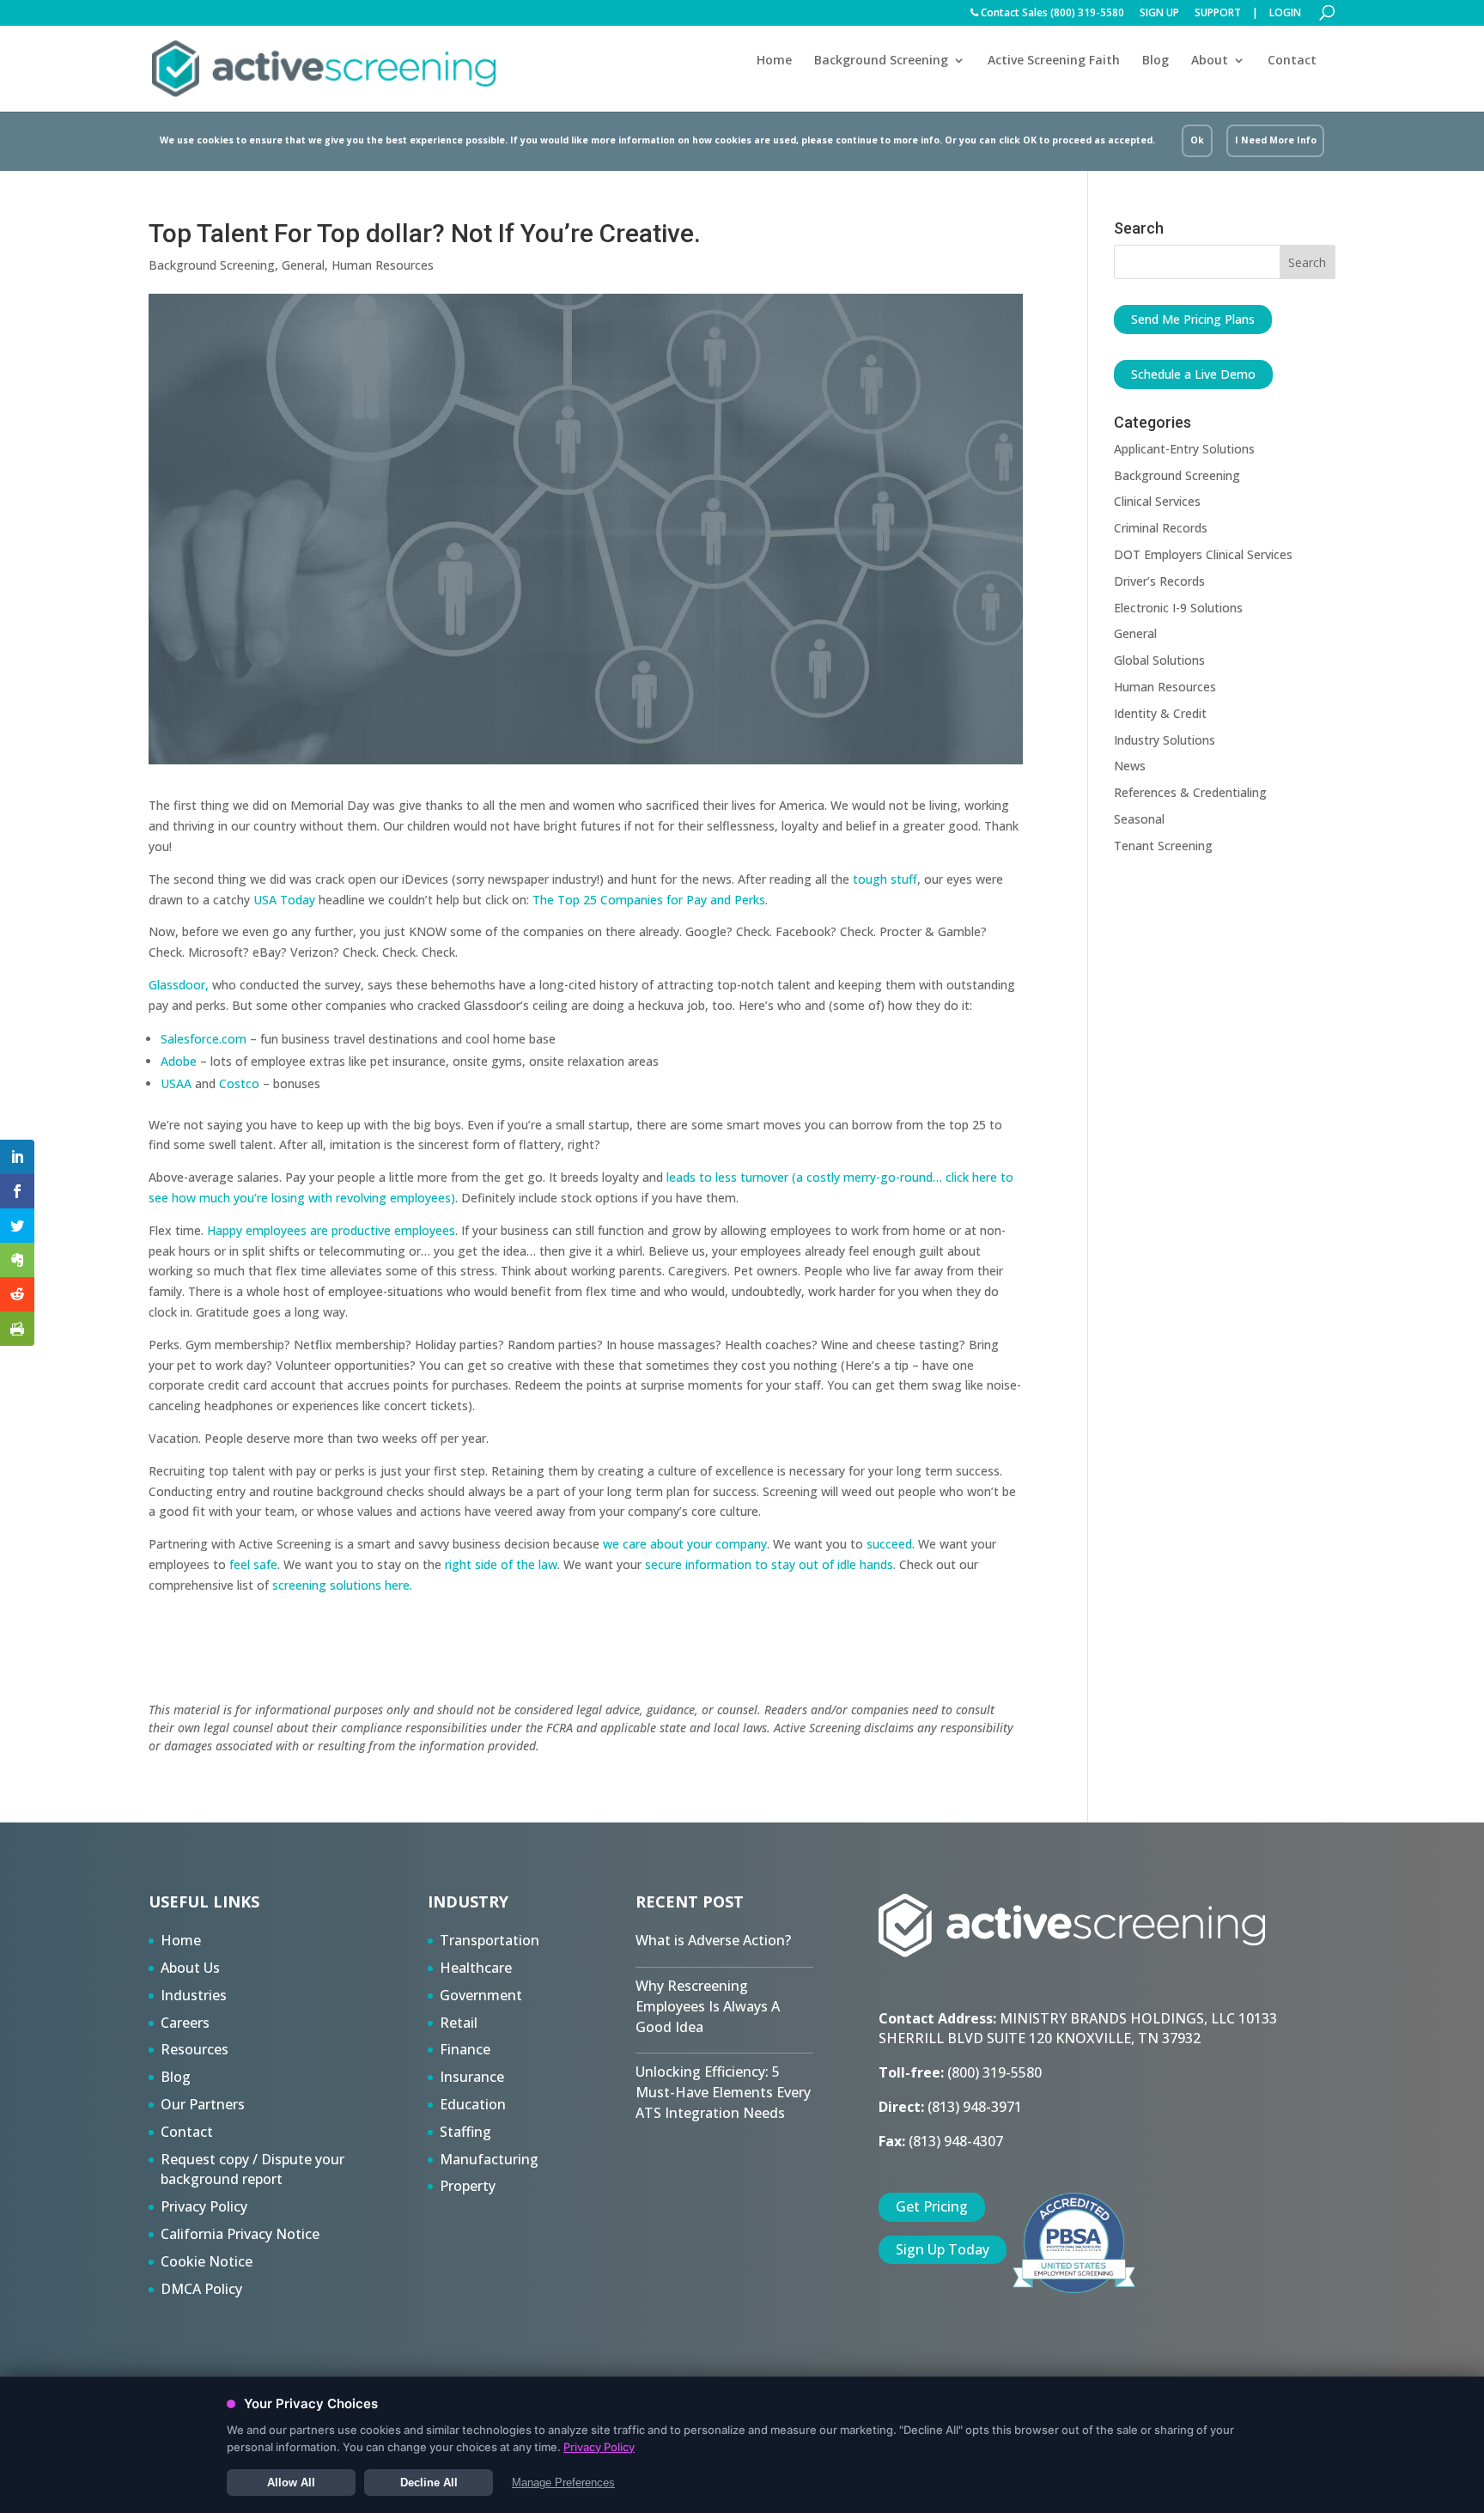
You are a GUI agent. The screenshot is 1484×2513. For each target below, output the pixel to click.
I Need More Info (1276, 140)
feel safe (252, 1564)
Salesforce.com (204, 1039)
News (1130, 766)
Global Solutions (1159, 660)
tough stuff (885, 879)
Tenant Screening (1163, 846)
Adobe (179, 1061)
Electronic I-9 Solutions (1178, 608)
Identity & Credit (1160, 713)
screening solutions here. (341, 1585)
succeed (889, 1544)
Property (468, 2186)
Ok (1197, 140)
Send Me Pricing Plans (1193, 319)
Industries (194, 1995)
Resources (195, 2049)
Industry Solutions (1165, 740)
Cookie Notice (207, 2261)
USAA (176, 1083)
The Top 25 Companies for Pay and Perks (649, 900)
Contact (1292, 60)
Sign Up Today (943, 2249)
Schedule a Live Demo (1193, 374)
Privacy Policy (204, 2206)
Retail (459, 2023)
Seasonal (1139, 819)
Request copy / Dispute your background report (252, 2169)
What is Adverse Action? (713, 1940)
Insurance (472, 2077)
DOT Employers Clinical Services (1203, 554)
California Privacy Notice (240, 2234)
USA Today (284, 900)
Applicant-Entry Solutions (1184, 449)
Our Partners (203, 2104)
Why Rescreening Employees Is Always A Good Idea (708, 2006)
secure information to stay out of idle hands (769, 1564)
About (1210, 61)
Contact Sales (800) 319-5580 (1051, 14)
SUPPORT (1218, 14)
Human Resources (383, 265)
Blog (1156, 60)
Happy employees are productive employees (331, 1230)
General (303, 265)
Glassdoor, (179, 985)
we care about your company (685, 1544)
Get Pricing (932, 2206)
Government (481, 1995)
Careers (185, 2023)
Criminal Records (1161, 528)
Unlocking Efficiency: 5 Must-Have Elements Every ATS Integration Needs (723, 2092)
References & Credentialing (1190, 792)
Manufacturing (489, 2159)
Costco (239, 1083)
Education (473, 2104)
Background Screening (881, 61)
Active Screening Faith (1054, 60)
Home (774, 60)
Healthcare (476, 1968)
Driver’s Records (1159, 581)
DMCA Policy (201, 2289)
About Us (190, 1968)
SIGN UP (1159, 14)
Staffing (465, 2132)
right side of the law (501, 1564)
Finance (465, 2049)
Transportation (490, 1940)
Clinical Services (1157, 501)
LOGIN (1285, 14)
